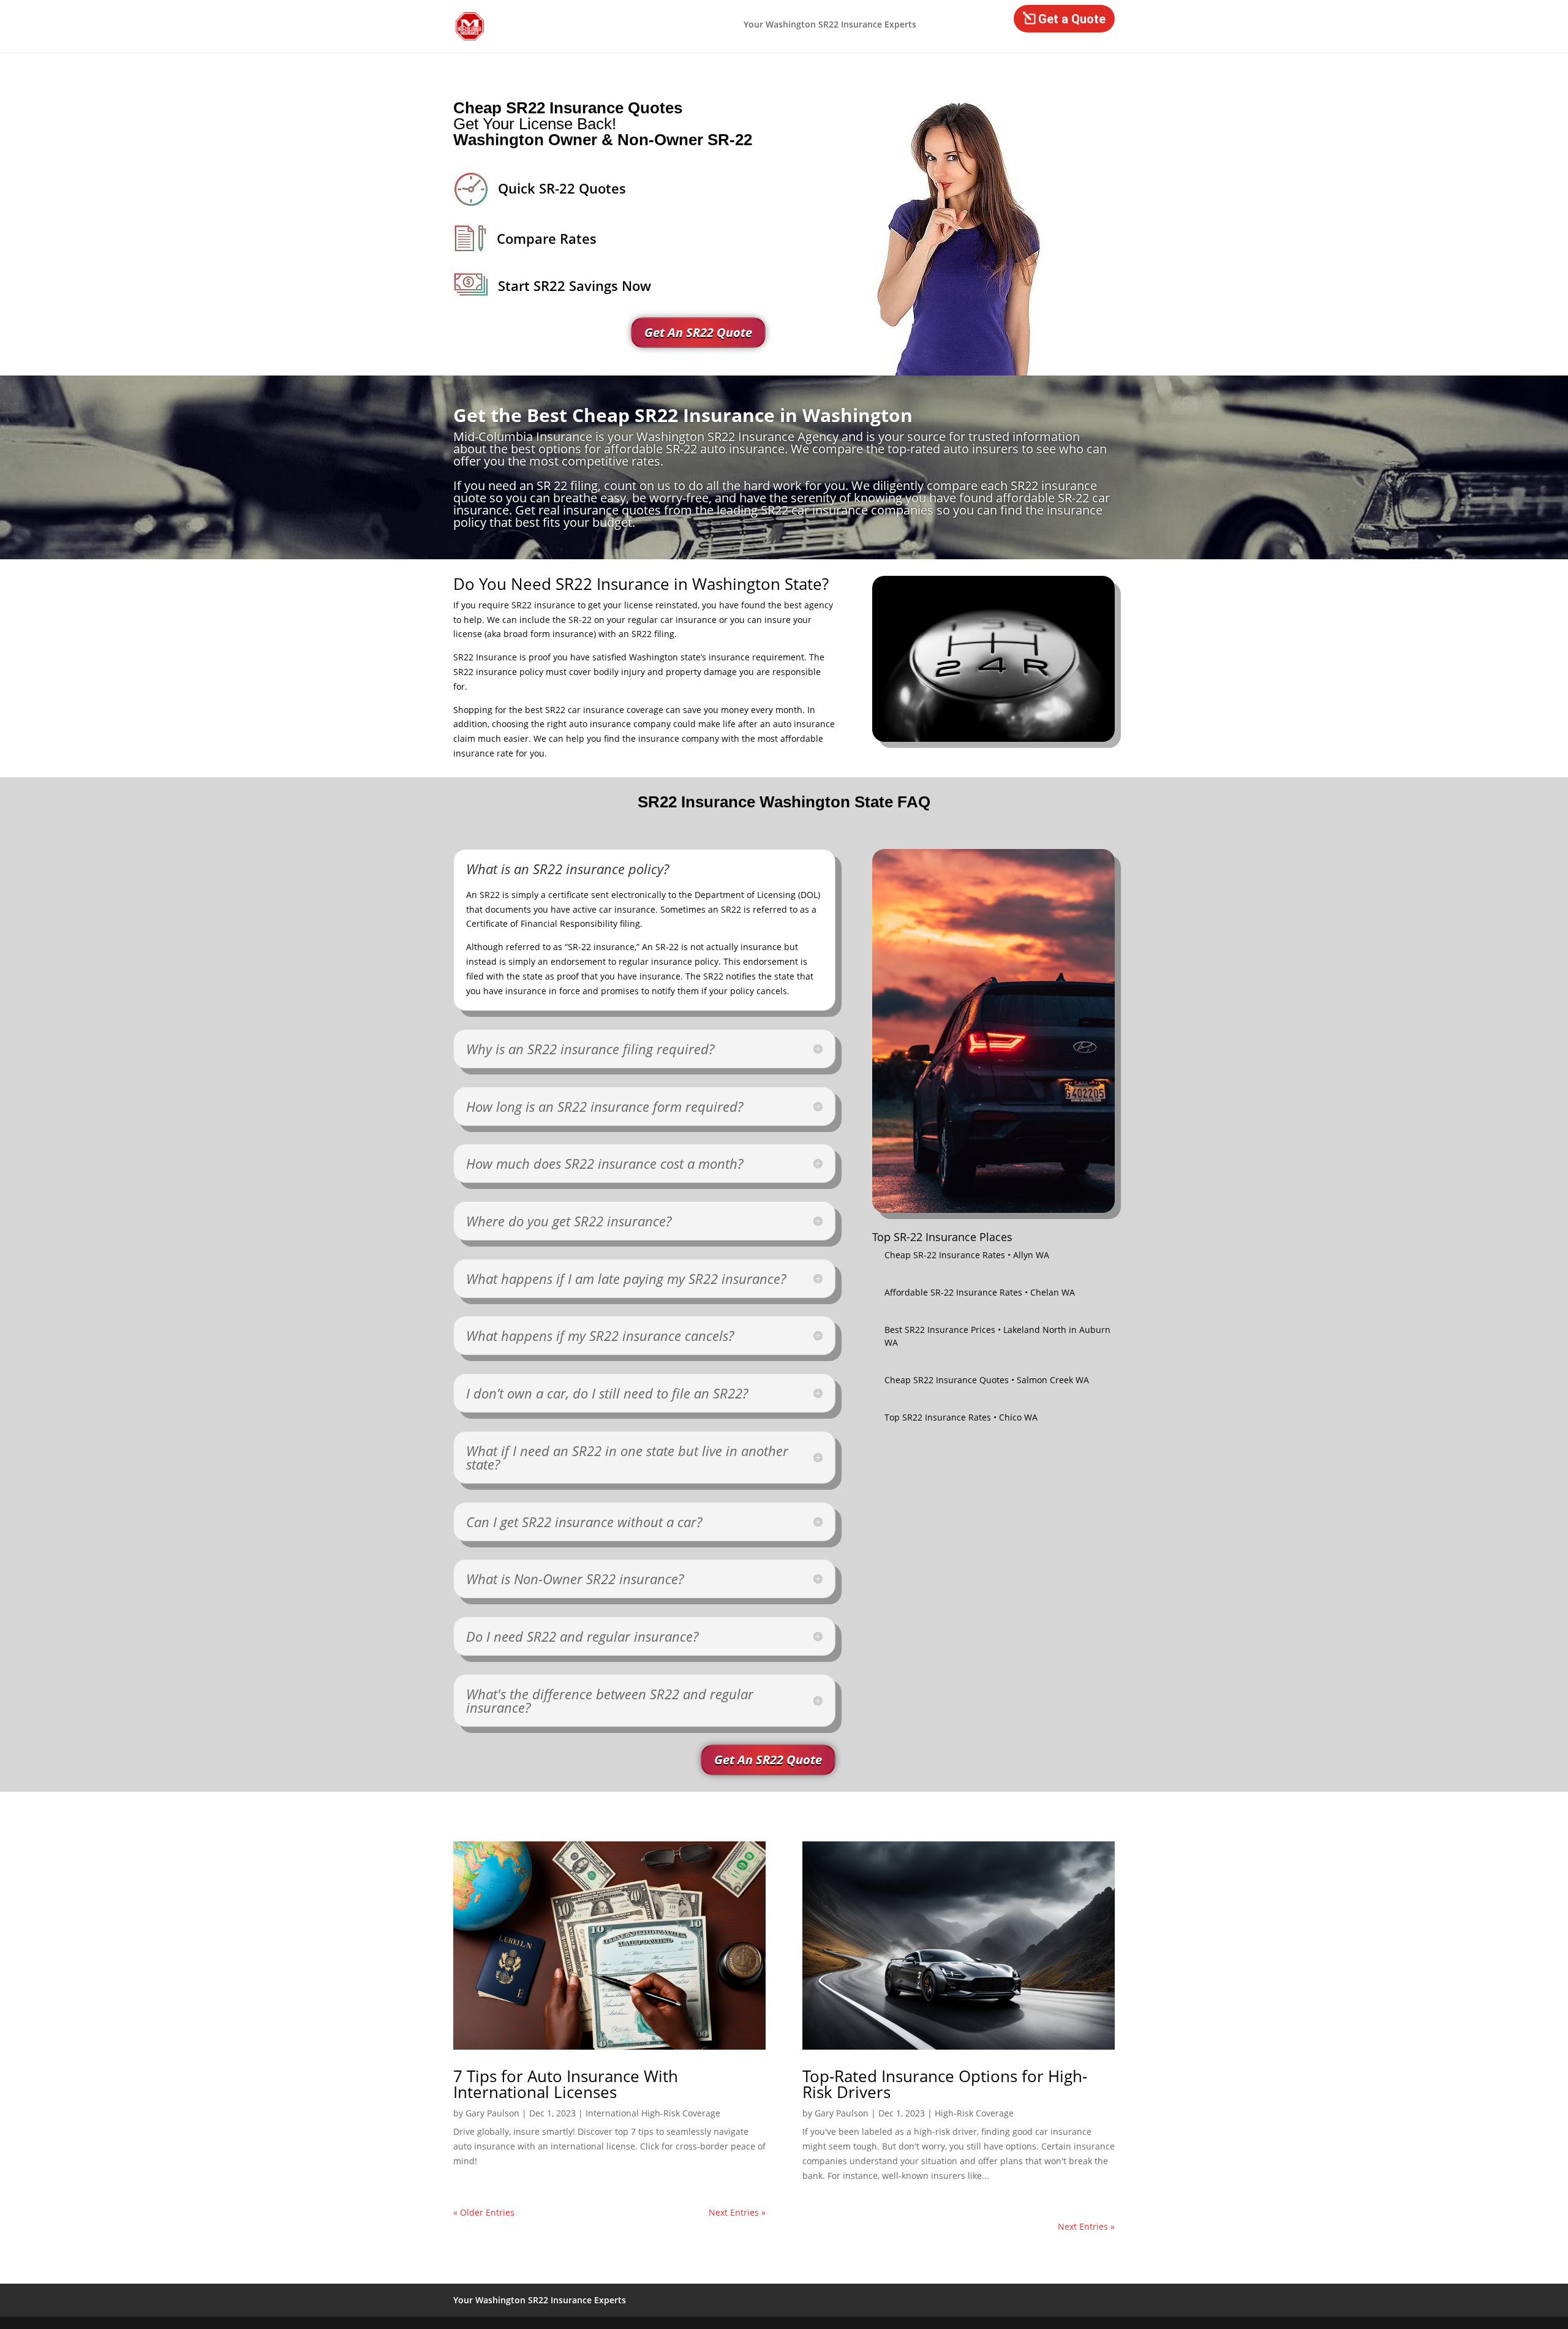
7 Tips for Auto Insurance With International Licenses (566, 2084)
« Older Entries (484, 2212)
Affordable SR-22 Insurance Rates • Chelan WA (980, 1292)
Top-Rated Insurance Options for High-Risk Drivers (945, 2084)
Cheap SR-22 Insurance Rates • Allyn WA (967, 1255)
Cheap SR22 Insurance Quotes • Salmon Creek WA (987, 1380)
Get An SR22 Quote (698, 332)
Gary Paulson (492, 2113)
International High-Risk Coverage (653, 2113)
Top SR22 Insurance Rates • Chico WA (961, 1417)
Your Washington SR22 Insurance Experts (830, 25)
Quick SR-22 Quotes (562, 188)
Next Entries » (737, 2212)
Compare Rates (547, 238)
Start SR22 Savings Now (575, 285)
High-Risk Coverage (974, 2113)
